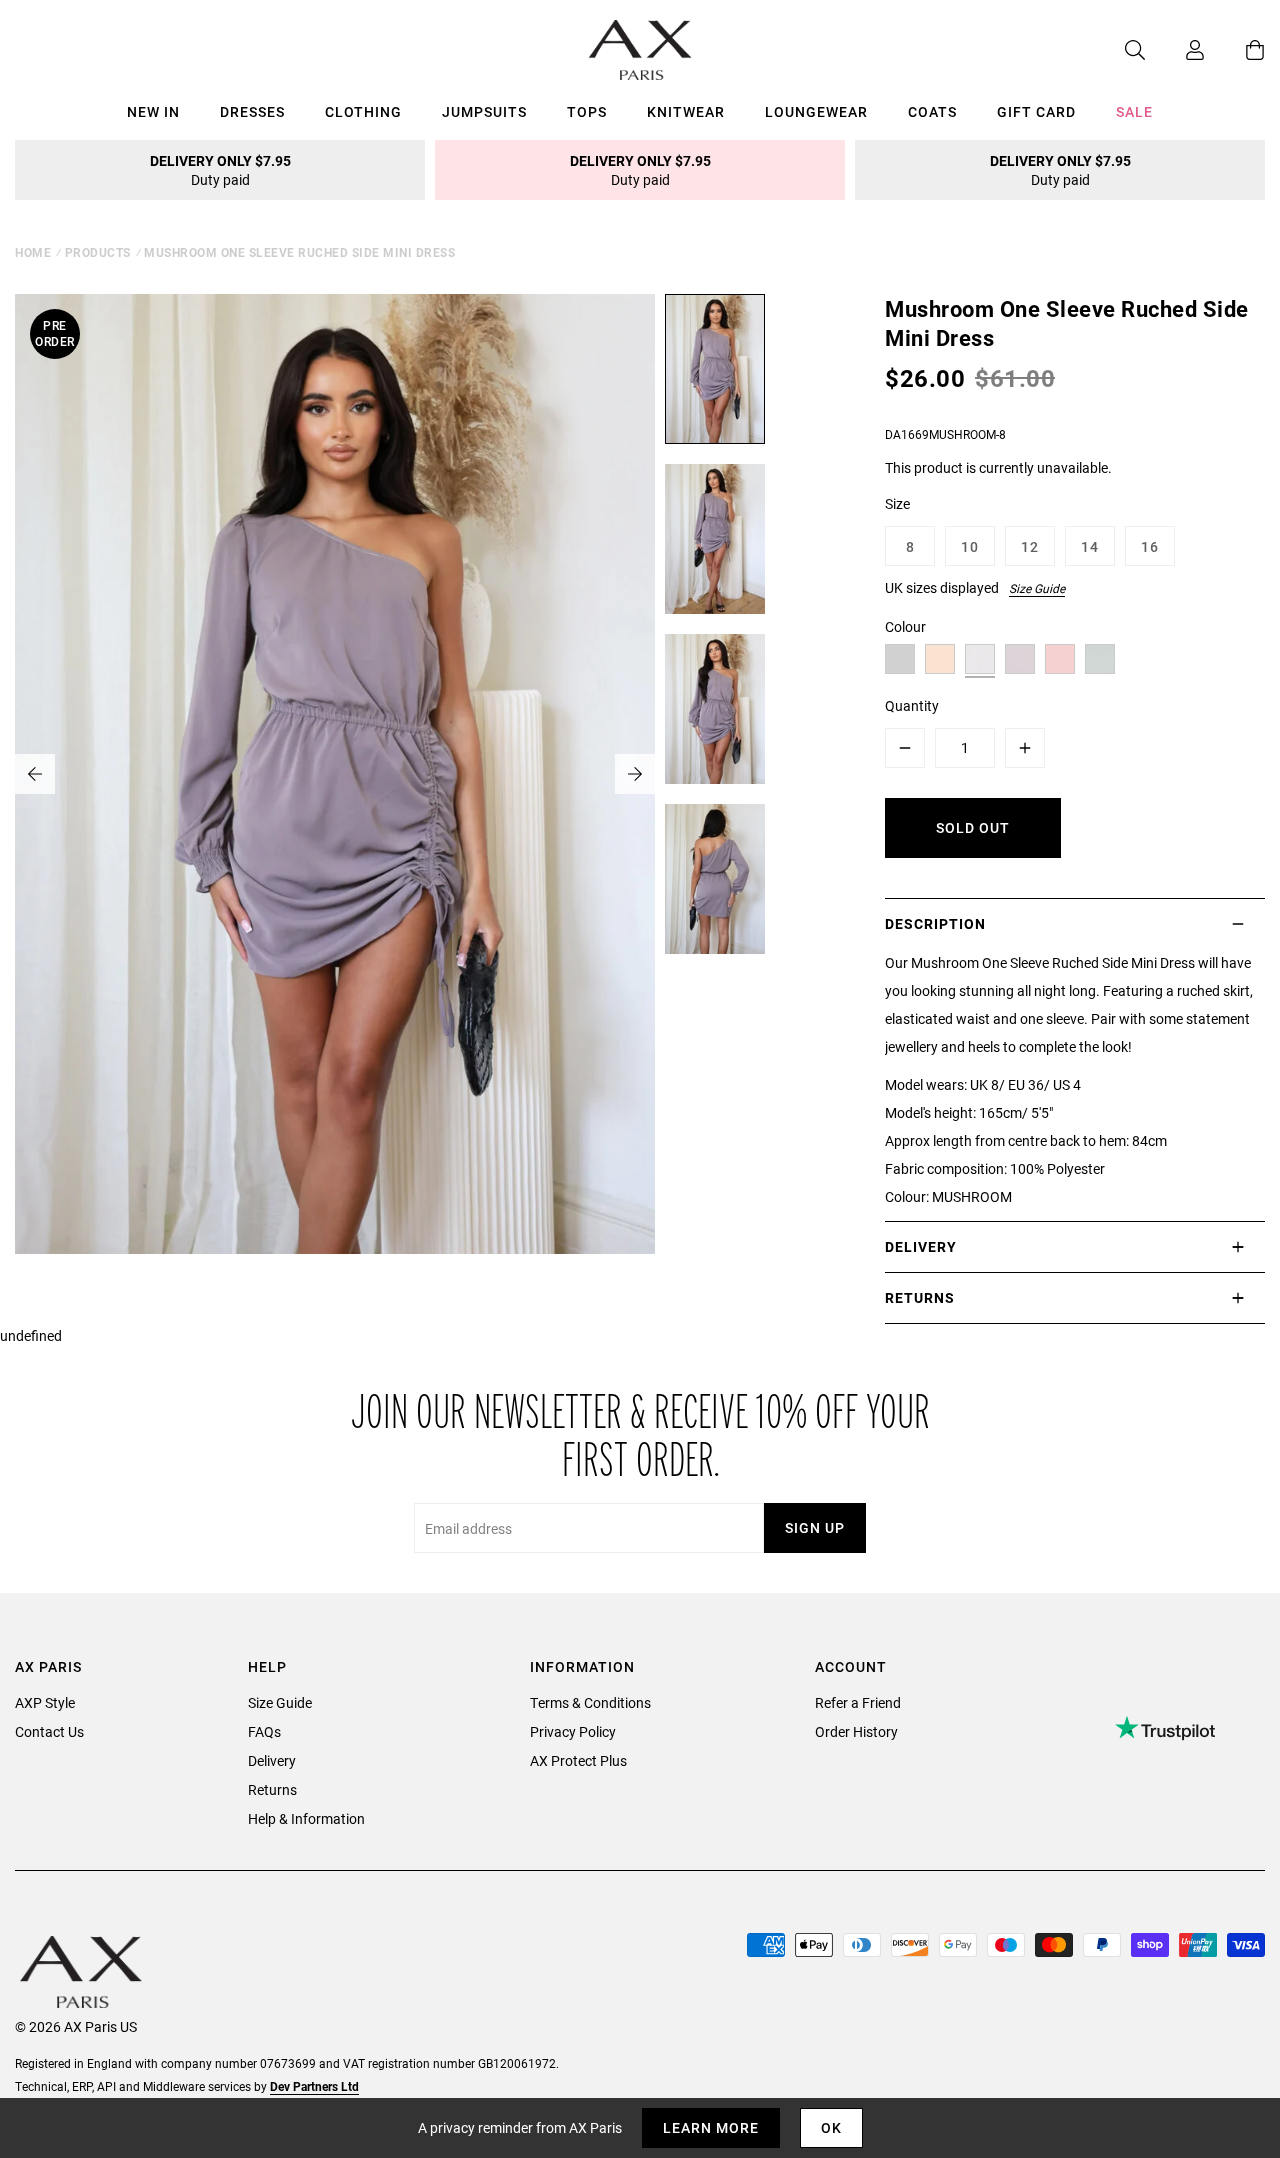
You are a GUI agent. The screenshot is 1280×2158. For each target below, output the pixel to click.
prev (35, 774)
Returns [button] (920, 1297)
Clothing (363, 111)
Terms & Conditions (590, 1702)
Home (33, 252)
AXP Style (45, 1702)
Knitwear (686, 111)
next (635, 774)
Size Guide (1037, 588)
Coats (932, 111)
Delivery (272, 1760)
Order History (856, 1731)
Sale (1134, 111)
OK (831, 2127)
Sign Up (815, 1527)
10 (970, 546)
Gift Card (1036, 111)
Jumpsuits (484, 111)
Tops (587, 111)
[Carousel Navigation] (335, 774)
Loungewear (816, 111)
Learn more (711, 2127)
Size (897, 503)
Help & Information (306, 1818)
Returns (272, 1789)
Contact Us (49, 1731)
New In (153, 111)
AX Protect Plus (578, 1760)
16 (1150, 546)
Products (98, 252)
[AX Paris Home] (640, 50)
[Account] (1175, 50)
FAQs (264, 1731)
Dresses (252, 111)
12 (1030, 546)
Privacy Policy (573, 1731)
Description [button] (935, 923)
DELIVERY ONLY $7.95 (220, 170)
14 (1090, 546)
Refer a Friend (858, 1702)
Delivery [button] (921, 1246)
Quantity (912, 705)
